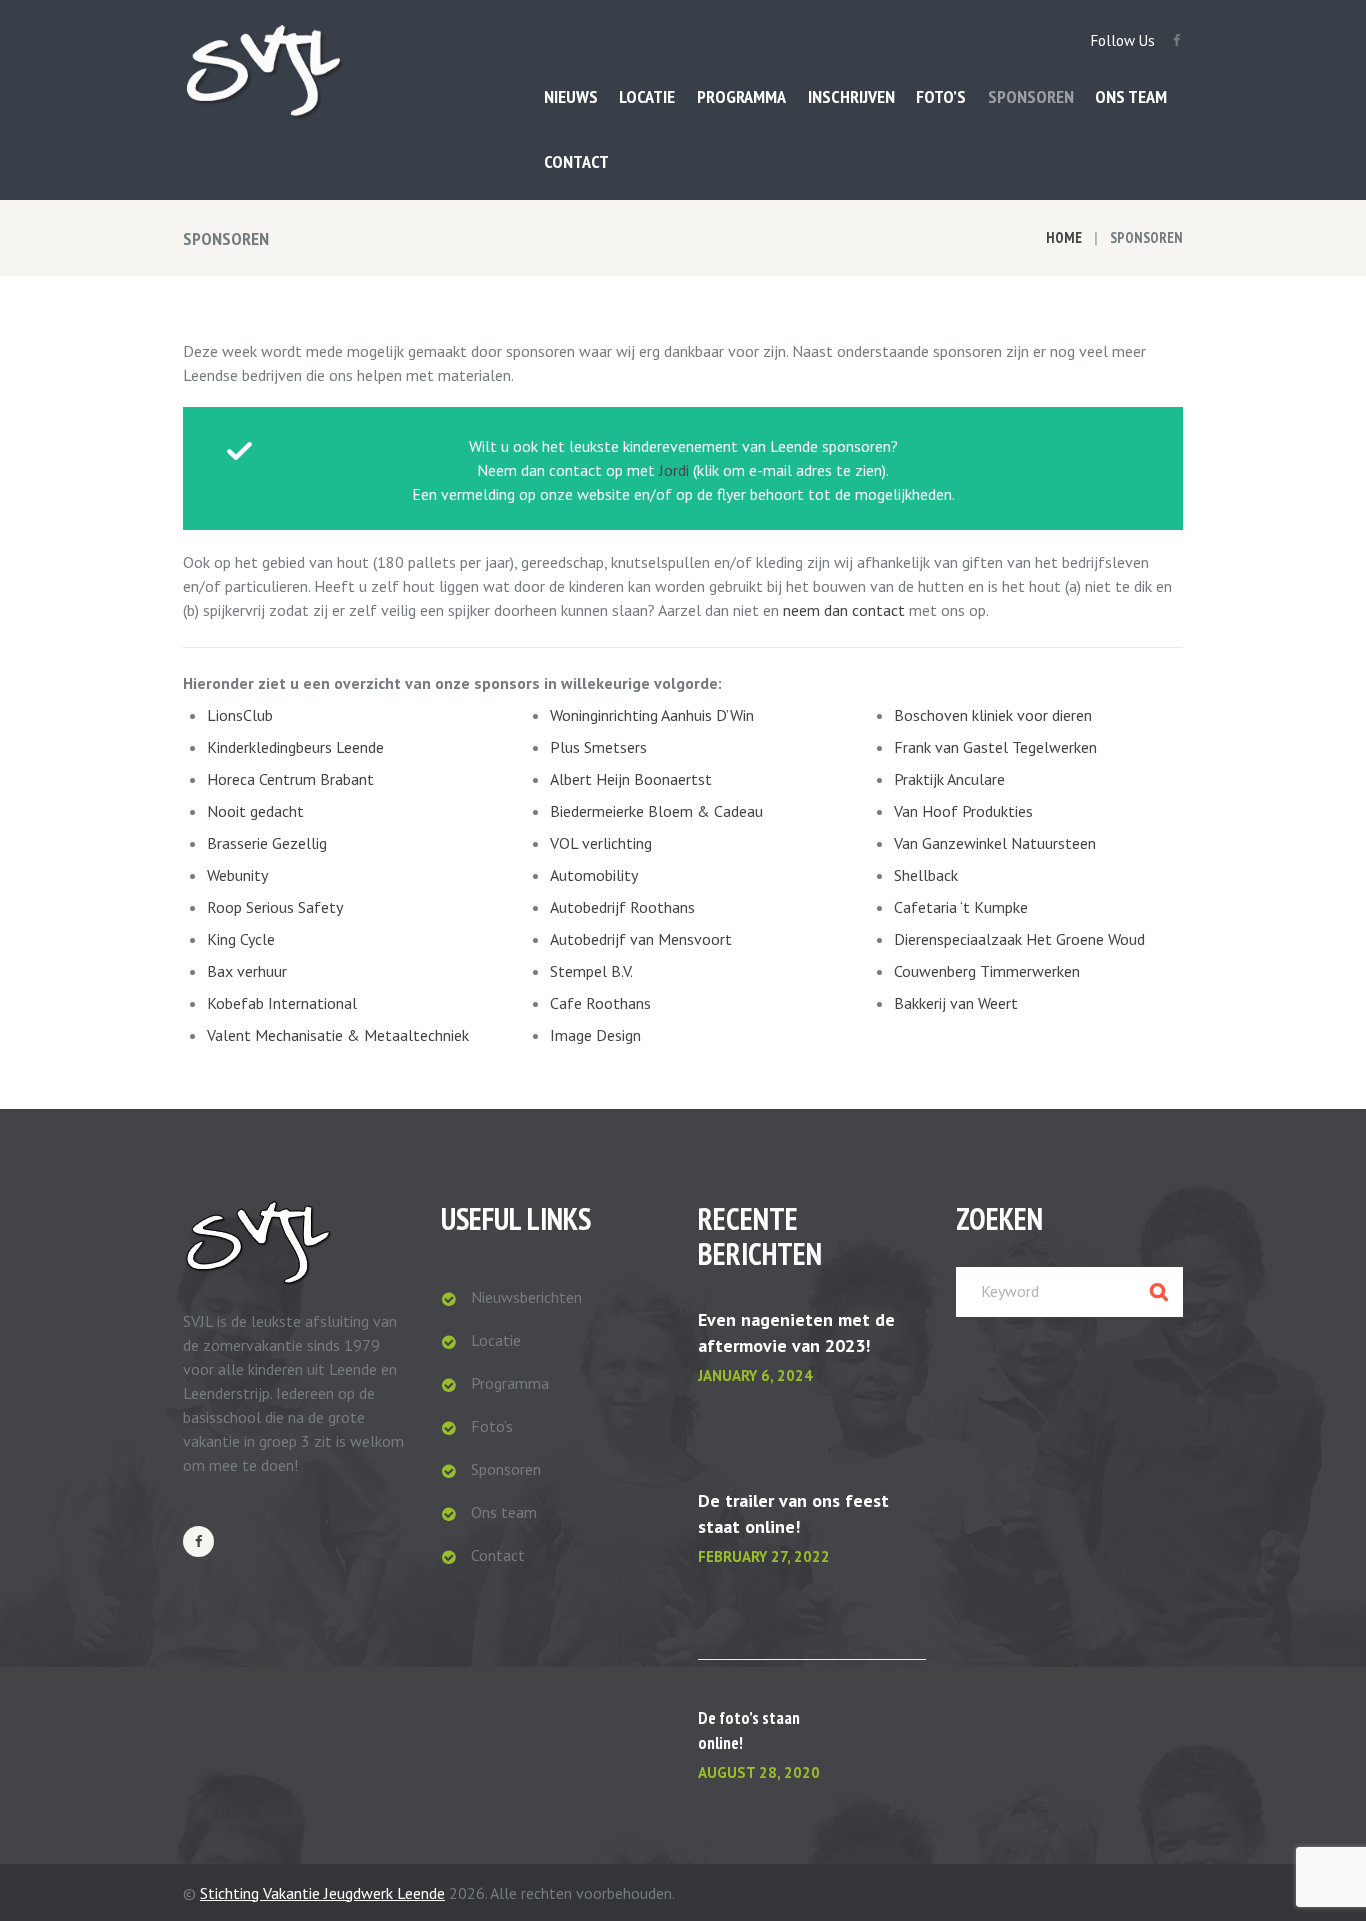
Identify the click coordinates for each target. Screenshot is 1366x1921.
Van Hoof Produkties (963, 811)
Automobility (594, 875)
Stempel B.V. (591, 971)
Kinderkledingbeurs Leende (295, 747)
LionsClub (240, 715)
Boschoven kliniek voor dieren (993, 715)
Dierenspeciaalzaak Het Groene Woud (1019, 939)
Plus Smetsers (598, 747)
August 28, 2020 (759, 1772)
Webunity (237, 875)
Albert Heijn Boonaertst (631, 779)
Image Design (595, 1035)
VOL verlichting (601, 843)
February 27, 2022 (764, 1556)
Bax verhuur (247, 971)
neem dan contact (844, 610)
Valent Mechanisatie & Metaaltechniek (338, 1035)
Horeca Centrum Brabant (290, 779)
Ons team (504, 1512)
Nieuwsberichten (526, 1297)
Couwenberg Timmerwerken (987, 971)
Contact (498, 1555)
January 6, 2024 (755, 1375)
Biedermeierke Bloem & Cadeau (656, 811)
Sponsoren (506, 1469)
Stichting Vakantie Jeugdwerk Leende (322, 1893)
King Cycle (241, 939)
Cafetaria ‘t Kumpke (961, 907)
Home (1064, 237)
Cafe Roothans (600, 1003)
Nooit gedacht (255, 811)
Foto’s (492, 1426)
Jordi (674, 470)
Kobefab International (282, 1003)
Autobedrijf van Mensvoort (641, 939)
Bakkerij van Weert (956, 1003)
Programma (510, 1383)
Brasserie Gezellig (267, 843)
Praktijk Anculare (949, 779)
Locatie (496, 1340)
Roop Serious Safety (275, 907)
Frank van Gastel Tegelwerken (995, 747)
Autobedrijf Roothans (622, 907)
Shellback (926, 875)
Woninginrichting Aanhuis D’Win (652, 715)
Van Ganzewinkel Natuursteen (995, 843)
